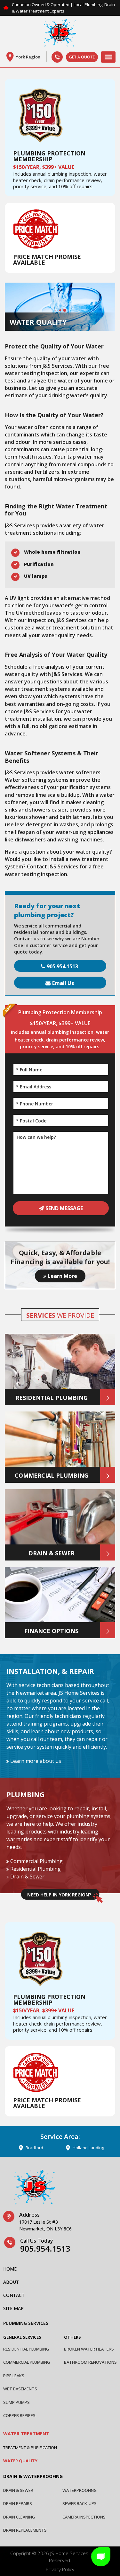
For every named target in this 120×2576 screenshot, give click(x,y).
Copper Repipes (19, 2415)
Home (10, 2269)
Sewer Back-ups (80, 2503)
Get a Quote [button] (82, 57)
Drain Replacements (25, 2530)
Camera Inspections (84, 2517)
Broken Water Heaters (89, 2349)
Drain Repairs (18, 2503)
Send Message (64, 1208)
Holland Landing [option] (65, 2148)
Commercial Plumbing (36, 1861)
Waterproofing (80, 2490)
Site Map (13, 2308)
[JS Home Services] (60, 34)
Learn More (62, 1276)
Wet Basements (20, 2389)
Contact (14, 2295)
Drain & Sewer (27, 1877)
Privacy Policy (60, 2569)
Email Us (63, 983)
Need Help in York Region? (59, 1895)
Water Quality (20, 2461)
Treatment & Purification (30, 2448)
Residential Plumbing (36, 1869)
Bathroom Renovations (90, 2362)
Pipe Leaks (14, 2376)
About (11, 2282)
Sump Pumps (16, 2402)
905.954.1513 (62, 966)
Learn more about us (36, 1761)
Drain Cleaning (19, 2517)
